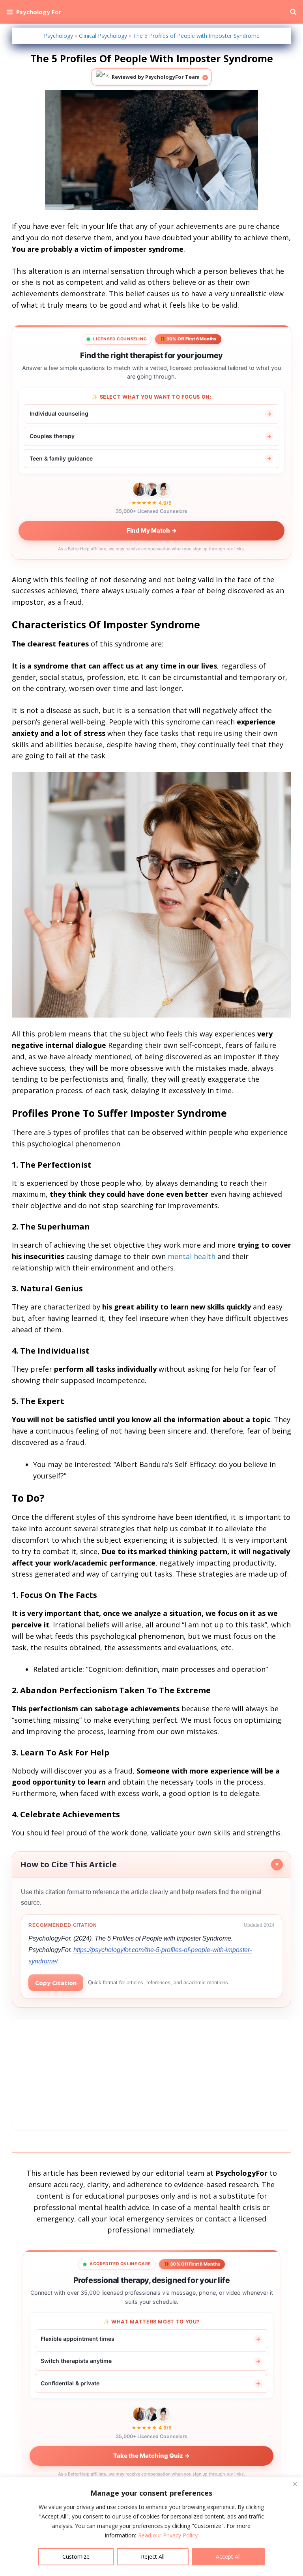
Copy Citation (56, 1983)
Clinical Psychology (103, 36)
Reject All (153, 2556)
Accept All (228, 2556)
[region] (151, 2527)
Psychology (58, 36)
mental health (192, 1256)
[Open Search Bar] (293, 12)
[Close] (295, 2484)
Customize (76, 2556)
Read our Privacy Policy (168, 2535)
